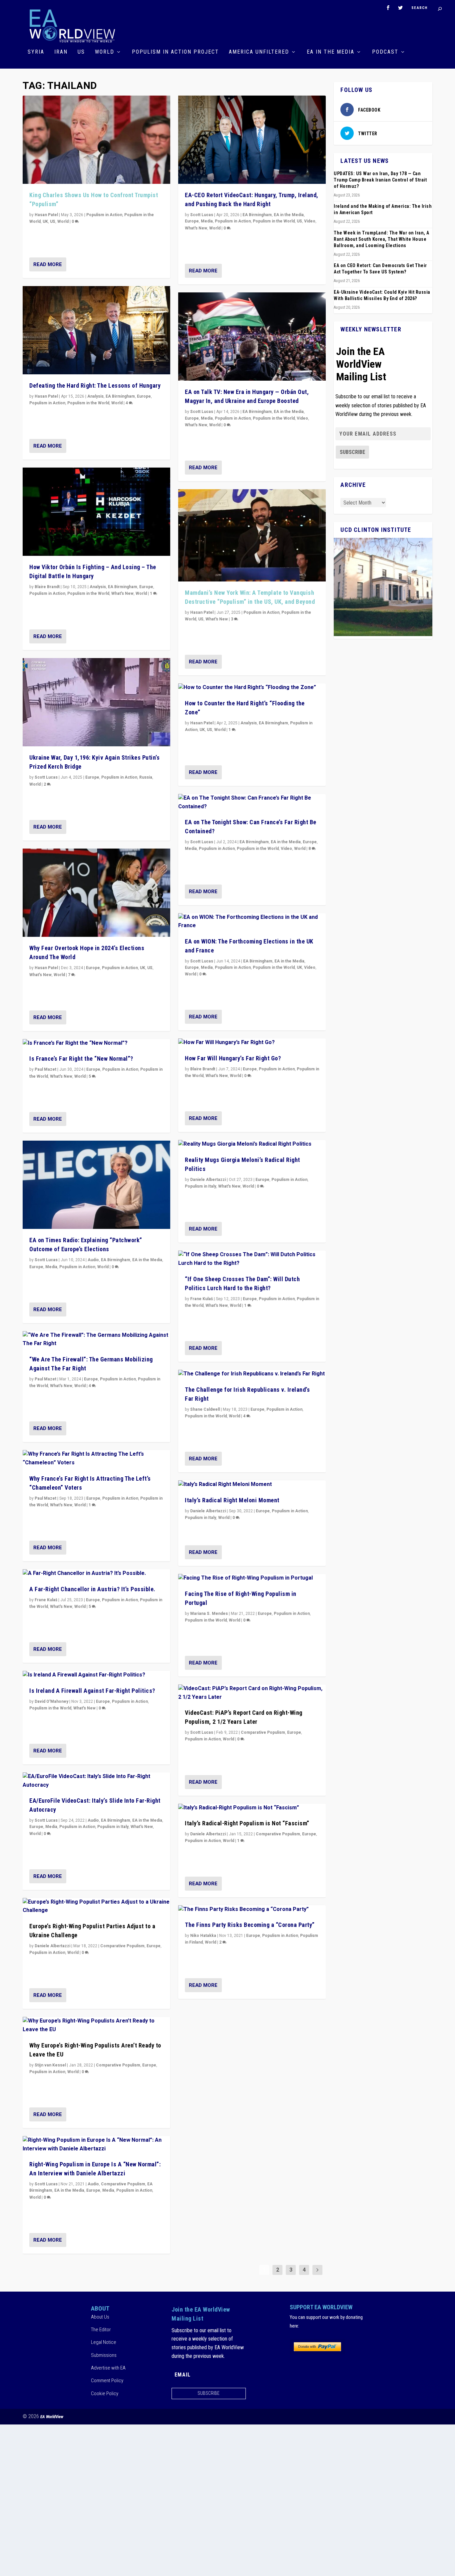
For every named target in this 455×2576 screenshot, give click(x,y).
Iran (61, 52)
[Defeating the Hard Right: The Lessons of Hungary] (96, 330)
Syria (36, 52)
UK (45, 221)
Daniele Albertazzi (52, 1946)
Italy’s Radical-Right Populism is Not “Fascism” (247, 1823)
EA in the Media (331, 52)
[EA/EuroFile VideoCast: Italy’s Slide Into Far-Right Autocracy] (96, 1781)
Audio (93, 1260)
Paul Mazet (45, 1069)
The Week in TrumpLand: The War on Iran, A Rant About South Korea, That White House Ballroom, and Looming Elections (382, 239)
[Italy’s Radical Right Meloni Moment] (252, 1485)
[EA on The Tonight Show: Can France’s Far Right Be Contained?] (252, 802)
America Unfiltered (259, 52)
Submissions (104, 2355)
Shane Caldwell (205, 1409)
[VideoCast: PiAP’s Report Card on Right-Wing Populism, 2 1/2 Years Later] (252, 1693)
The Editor (101, 2330)
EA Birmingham (120, 396)
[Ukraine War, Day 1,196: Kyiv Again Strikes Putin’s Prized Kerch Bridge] (96, 702)
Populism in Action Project (175, 52)
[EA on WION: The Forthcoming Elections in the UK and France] (252, 922)
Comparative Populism (122, 1946)
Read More (48, 264)
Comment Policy (107, 2381)
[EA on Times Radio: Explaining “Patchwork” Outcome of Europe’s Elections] (96, 1185)
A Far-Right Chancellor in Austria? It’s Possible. (92, 1589)
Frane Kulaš (46, 1600)
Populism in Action (104, 215)
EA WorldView (52, 2417)
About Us (100, 2317)
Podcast (385, 52)
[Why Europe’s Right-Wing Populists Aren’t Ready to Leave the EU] (96, 2025)
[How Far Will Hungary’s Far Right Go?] (252, 1043)
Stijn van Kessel (50, 2065)
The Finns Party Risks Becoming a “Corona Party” (250, 1925)
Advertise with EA (108, 2368)
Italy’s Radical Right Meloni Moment (232, 1500)
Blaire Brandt (47, 587)
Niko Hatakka (203, 1936)
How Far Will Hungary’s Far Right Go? (233, 1058)
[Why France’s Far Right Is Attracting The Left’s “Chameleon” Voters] (96, 1459)
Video (310, 221)
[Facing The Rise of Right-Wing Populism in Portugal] (252, 1578)
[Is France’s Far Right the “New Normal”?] (96, 1043)
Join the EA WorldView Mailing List (361, 364)
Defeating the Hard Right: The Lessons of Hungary (95, 385)
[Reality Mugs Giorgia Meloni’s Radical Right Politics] (252, 1144)
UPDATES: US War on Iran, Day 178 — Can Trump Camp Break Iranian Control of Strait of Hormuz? (380, 180)
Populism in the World (88, 403)
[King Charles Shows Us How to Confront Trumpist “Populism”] (96, 140)
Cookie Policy (105, 2393)
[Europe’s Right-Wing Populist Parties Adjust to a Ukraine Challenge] (96, 1906)
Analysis (95, 396)
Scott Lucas (46, 777)
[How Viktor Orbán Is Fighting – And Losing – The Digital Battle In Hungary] (96, 512)
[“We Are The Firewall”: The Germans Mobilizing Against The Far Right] (96, 1340)
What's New (122, 593)
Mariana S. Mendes (209, 1614)
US (81, 52)
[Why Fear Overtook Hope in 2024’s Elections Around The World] (96, 893)
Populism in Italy (113, 1827)
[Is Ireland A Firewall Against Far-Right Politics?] (96, 1675)
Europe (144, 396)
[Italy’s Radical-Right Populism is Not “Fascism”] (252, 1808)
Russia (146, 777)
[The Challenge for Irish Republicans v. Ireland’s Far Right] (252, 1374)
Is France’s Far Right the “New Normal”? (81, 1059)
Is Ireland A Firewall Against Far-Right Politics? (92, 1691)
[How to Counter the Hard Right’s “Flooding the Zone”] (252, 688)
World (105, 52)
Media (51, 1267)
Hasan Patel (46, 215)
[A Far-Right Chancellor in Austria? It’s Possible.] (96, 1574)
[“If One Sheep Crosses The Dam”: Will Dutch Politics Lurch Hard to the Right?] (252, 1259)
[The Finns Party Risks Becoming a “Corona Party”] (252, 1910)
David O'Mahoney (51, 1701)
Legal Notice (104, 2342)
